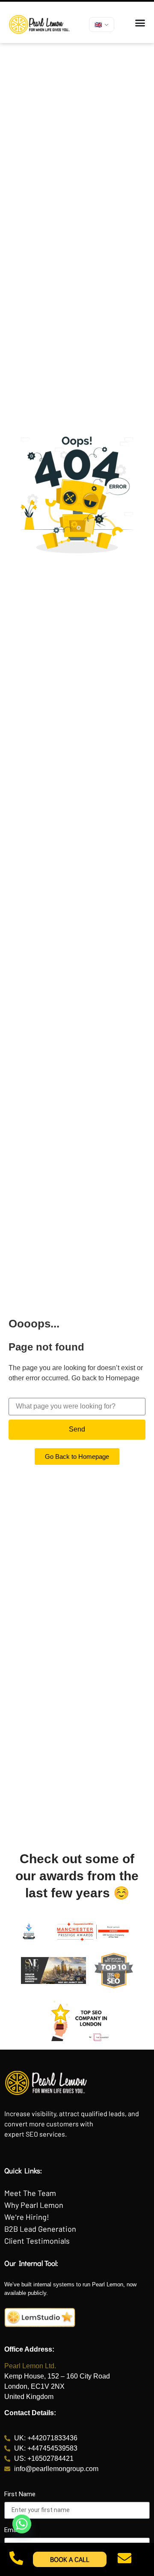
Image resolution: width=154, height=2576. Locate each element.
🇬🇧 (98, 25)
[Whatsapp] (22, 2524)
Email (12, 2530)
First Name (20, 2495)
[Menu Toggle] (140, 23)
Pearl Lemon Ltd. (30, 2366)
